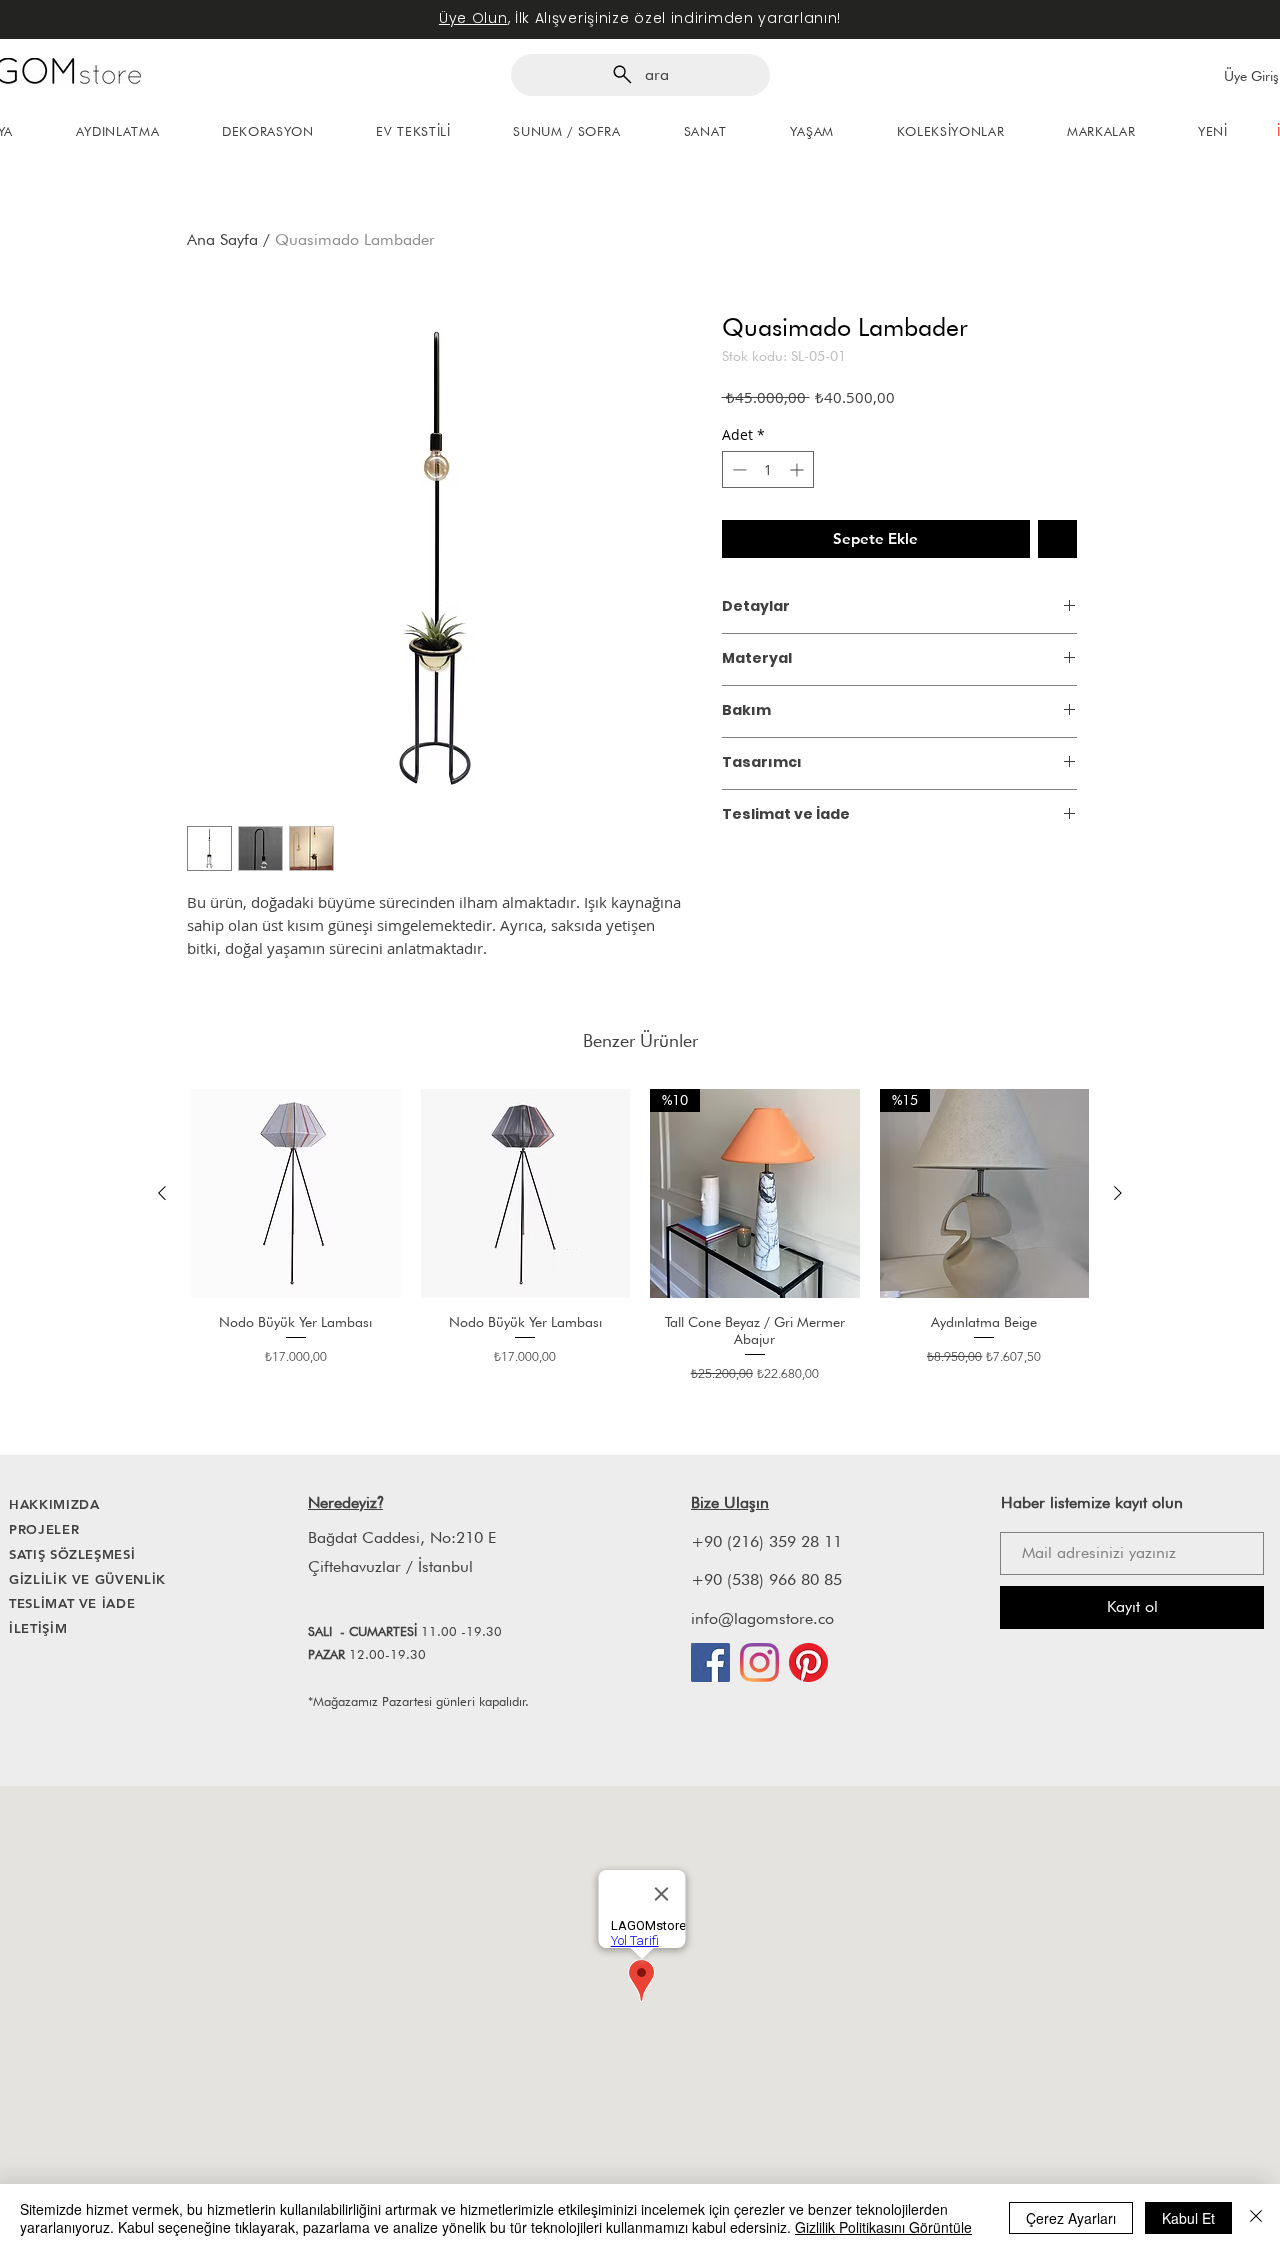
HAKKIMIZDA (54, 1504)
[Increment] (798, 469)
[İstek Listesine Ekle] (1057, 539)
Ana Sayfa (222, 239)
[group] (640, 1236)
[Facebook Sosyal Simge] (710, 1662)
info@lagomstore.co (762, 1618)
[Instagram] (759, 1662)
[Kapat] (1256, 2218)
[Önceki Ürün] (162, 1193)
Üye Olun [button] (473, 18)
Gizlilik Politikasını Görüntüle (883, 2227)
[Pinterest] (808, 1662)
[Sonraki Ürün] (1118, 1193)
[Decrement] (737, 469)
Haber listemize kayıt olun (1092, 1502)
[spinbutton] (768, 469)
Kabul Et (1188, 2218)
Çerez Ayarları (1071, 2218)
